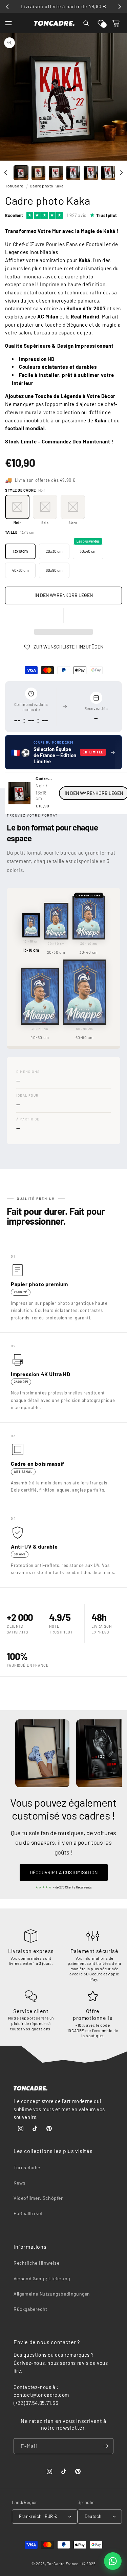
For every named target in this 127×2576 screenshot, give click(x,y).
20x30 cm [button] (54, 551)
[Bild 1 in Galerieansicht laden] (21, 173)
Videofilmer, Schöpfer (38, 2198)
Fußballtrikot (28, 2213)
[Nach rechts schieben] (121, 173)
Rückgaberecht (30, 2309)
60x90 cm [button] (54, 570)
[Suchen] (86, 23)
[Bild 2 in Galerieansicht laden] (39, 173)
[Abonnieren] (106, 2446)
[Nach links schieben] (6, 173)
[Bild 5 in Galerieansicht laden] (91, 173)
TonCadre (14, 186)
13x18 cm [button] (20, 551)
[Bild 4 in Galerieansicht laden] (73, 173)
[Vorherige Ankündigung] (7, 6)
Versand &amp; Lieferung (42, 2278)
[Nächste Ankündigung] (120, 6)
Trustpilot (107, 215)
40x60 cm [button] (20, 570)
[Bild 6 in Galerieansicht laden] (108, 173)
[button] (101, 23)
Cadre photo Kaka (47, 186)
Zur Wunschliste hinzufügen (68, 647)
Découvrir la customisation (64, 1872)
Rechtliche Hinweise (36, 2263)
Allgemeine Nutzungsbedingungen (52, 2294)
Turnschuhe (27, 2167)
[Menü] (8, 23)
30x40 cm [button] (88, 549)
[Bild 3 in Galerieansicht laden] (56, 173)
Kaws (19, 2183)
